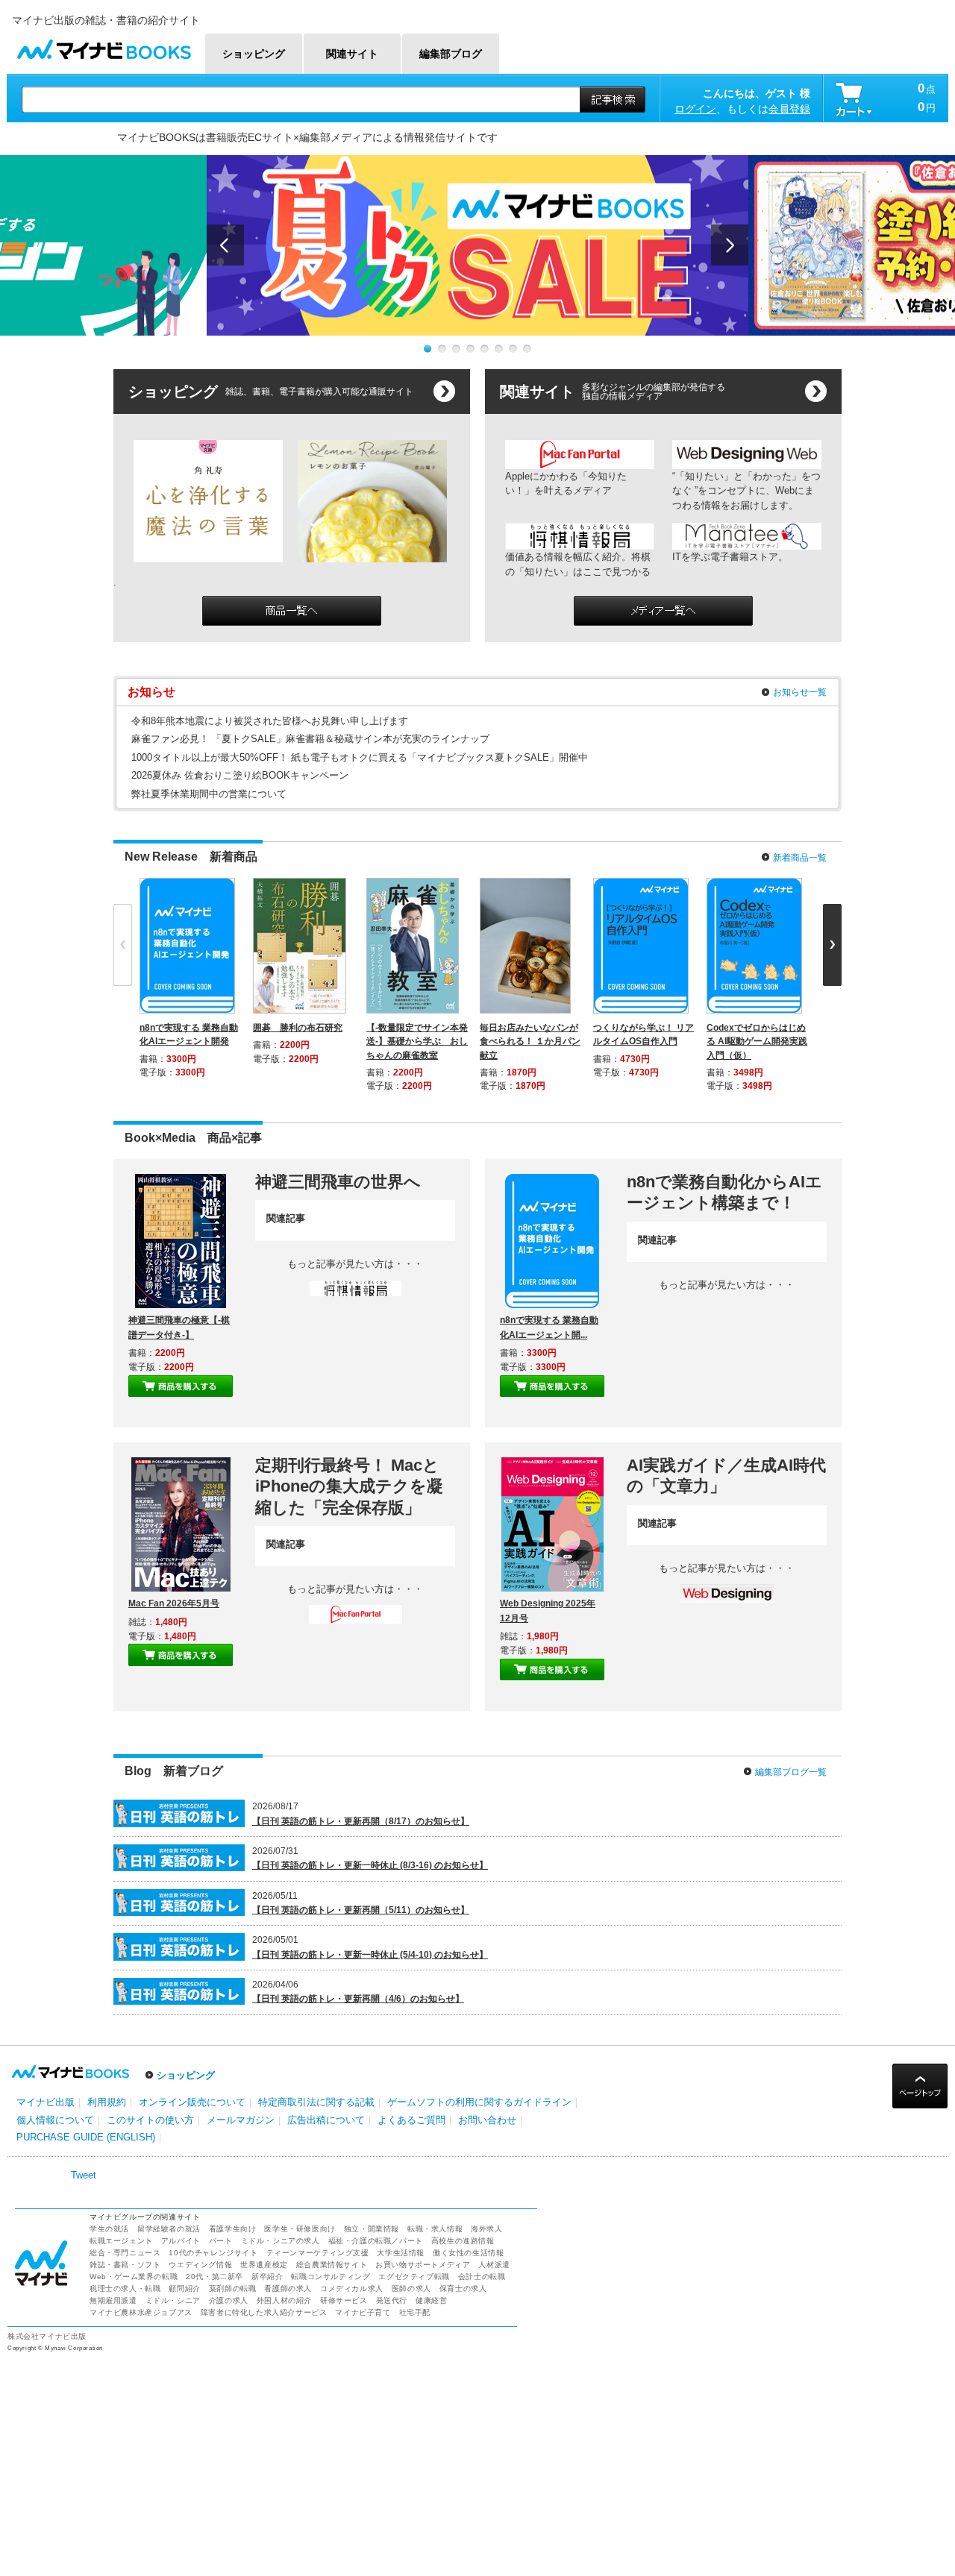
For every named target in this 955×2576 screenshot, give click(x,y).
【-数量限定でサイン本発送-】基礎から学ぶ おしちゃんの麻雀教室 (417, 1041)
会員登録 (789, 109)
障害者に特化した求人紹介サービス (264, 2312)
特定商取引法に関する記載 (316, 2102)
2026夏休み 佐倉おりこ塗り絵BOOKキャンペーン (240, 775)
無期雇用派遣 (113, 2300)
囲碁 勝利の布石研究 (298, 1028)
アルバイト (181, 2241)
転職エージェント (121, 2241)
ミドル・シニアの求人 (281, 2241)
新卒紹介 (267, 2277)
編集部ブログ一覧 (791, 1772)
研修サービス (344, 2300)
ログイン (695, 109)
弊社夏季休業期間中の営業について (209, 794)
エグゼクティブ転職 (414, 2277)
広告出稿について (326, 2120)
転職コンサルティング (331, 2277)
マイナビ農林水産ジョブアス (141, 2312)
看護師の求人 (288, 2288)
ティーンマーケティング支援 (318, 2253)
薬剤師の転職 (233, 2288)
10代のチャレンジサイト (213, 2253)
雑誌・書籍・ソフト (125, 2265)
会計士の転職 (482, 2277)
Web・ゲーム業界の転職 (134, 2277)
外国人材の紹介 (284, 2300)
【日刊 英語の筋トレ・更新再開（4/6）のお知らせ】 (358, 1999)
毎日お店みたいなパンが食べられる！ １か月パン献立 (530, 1041)
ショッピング (186, 2075)
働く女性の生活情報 (468, 2253)
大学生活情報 (401, 2253)
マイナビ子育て (363, 2312)
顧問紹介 (184, 2288)
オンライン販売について (192, 2102)
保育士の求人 (463, 2288)
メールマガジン (241, 2120)
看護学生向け (233, 2229)
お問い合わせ (487, 2120)
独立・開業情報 (372, 2229)
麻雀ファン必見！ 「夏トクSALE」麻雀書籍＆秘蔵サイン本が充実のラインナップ (310, 739)
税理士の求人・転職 (125, 2288)
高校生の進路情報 (463, 2241)
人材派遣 (494, 2265)
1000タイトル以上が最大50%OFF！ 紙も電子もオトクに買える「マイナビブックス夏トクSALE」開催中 (360, 757)
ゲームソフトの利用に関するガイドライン (479, 2102)
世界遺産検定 (264, 2265)
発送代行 (392, 2300)
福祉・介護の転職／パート (376, 2241)
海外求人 (486, 2229)
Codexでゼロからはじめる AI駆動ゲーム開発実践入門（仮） (757, 1041)
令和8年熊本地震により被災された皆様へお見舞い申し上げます (270, 721)
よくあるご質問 (411, 2120)
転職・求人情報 (435, 2229)
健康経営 (431, 2300)
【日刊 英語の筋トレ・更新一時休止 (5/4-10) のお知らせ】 (370, 1955)
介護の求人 (229, 2300)
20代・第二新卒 (215, 2277)
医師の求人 (411, 2288)
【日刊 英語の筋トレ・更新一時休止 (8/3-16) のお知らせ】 (370, 1865)
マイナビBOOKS (104, 46)
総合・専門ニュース (125, 2253)
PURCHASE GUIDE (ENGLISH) (86, 2137)
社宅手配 (415, 2312)
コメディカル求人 (352, 2288)
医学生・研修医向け (300, 2229)
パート (221, 2241)
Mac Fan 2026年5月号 (174, 1603)
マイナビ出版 (46, 2102)
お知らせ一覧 (800, 692)
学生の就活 (109, 2229)
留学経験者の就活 (169, 2229)
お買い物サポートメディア (423, 2265)
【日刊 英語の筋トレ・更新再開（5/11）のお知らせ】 (361, 1910)
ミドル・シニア (173, 2300)
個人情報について (55, 2120)
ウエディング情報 (200, 2265)
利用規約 (107, 2102)
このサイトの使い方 (150, 2120)
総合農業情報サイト (332, 2265)
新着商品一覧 (800, 858)
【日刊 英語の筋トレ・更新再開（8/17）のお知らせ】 (361, 1821)
